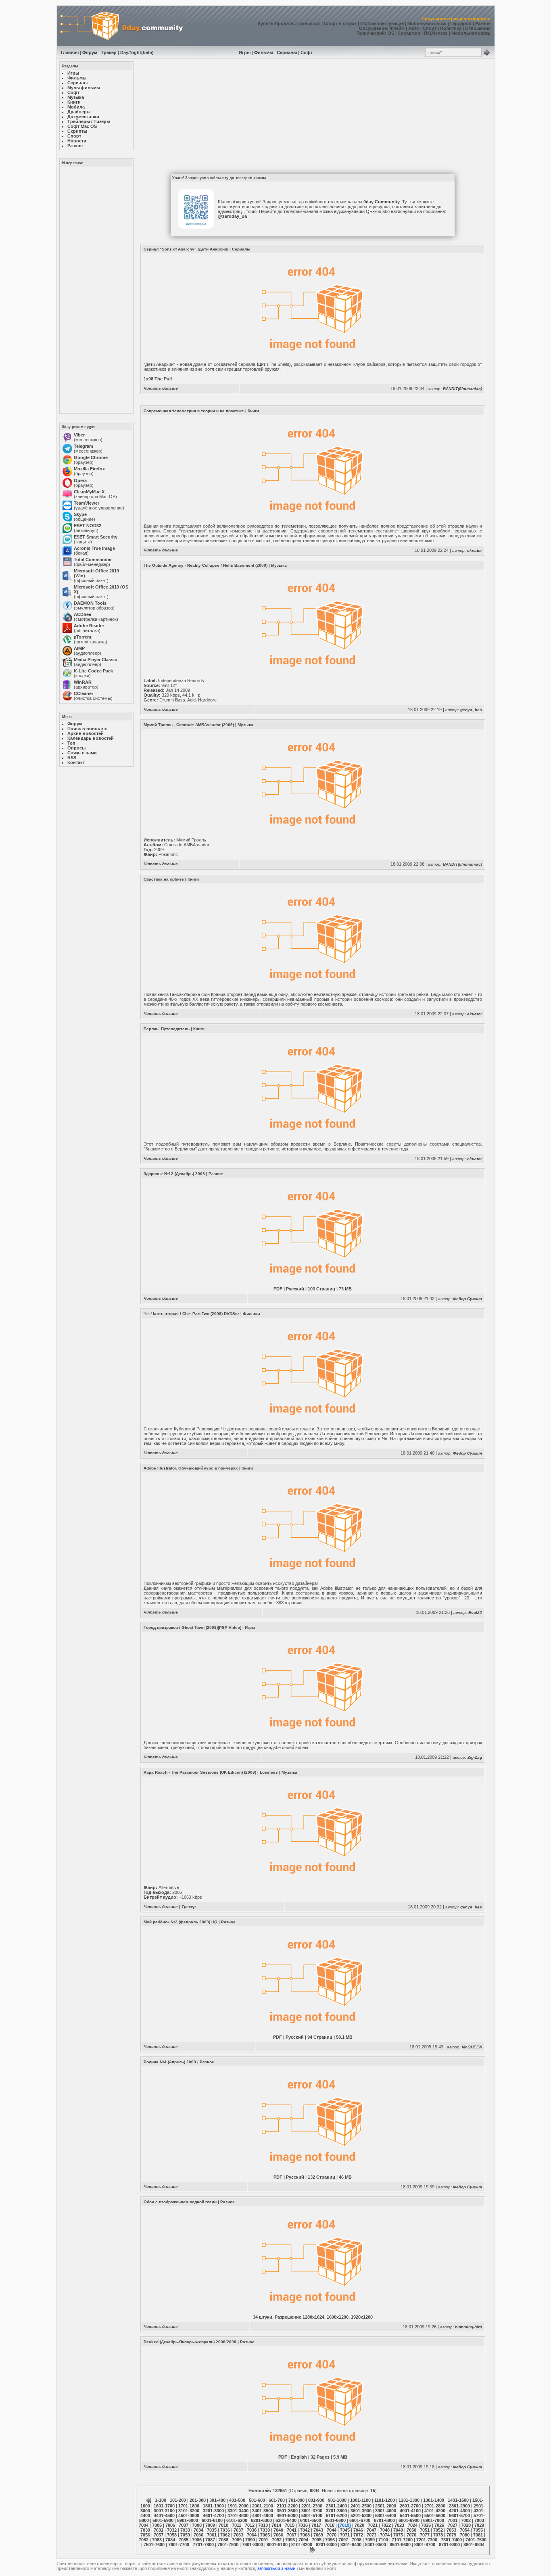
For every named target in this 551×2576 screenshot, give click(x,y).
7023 (399, 2525)
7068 (305, 2535)
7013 (263, 2525)
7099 (370, 2540)
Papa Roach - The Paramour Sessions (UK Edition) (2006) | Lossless (211, 1772)
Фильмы (264, 52)
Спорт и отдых (340, 23)
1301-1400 (434, 2500)
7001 (453, 2520)
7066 (278, 2535)
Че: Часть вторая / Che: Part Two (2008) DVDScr (191, 1314)
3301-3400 (238, 2511)
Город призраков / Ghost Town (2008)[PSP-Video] (192, 1627)
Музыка (279, 565)
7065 (265, 2535)
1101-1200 (385, 2500)
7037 (238, 2530)
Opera (80, 480)
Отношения (478, 28)
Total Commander (93, 559)
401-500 (237, 2500)
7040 (278, 2530)
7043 (318, 2530)
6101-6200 (237, 2520)
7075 (398, 2535)
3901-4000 (386, 2511)
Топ (71, 743)
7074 (385, 2535)
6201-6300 (261, 2520)
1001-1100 (360, 2500)
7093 (290, 2540)
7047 (372, 2530)
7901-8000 (253, 2545)
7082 (144, 2540)
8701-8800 (449, 2545)
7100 (383, 2540)
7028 (466, 2525)
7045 (345, 2530)
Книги (253, 411)
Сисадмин (409, 33)
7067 (292, 2535)
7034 (198, 2530)
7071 (345, 2535)
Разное (483, 23)
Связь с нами (82, 753)
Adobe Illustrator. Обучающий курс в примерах (191, 1468)
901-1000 (337, 2500)
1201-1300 (409, 2500)
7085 (184, 2540)
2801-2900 (459, 2506)
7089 (237, 2540)
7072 (358, 2535)
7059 (185, 2535)
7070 (332, 2535)
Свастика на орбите (164, 879)
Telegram (83, 446)
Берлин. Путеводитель (167, 1029)
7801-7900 (228, 2545)
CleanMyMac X (89, 492)
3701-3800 (336, 2511)
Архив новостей (86, 733)
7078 (438, 2535)
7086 (197, 2540)
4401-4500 (164, 2515)
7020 (359, 2525)
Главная (70, 52)
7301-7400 (451, 2540)
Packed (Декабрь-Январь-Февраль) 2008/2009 (190, 2342)
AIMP (79, 648)
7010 (223, 2525)
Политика (451, 28)
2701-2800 (435, 2506)
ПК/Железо (436, 33)
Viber (79, 435)
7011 (237, 2525)
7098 (357, 2540)
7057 (159, 2535)
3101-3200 (189, 2511)
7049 (398, 2530)
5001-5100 (312, 2515)
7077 (425, 2535)
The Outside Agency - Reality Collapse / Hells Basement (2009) (206, 565)
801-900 (316, 2500)
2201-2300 (312, 2506)
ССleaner (83, 693)
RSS (72, 758)
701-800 (296, 2500)
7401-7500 (476, 2540)
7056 (145, 2535)
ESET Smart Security (96, 537)
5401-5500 (410, 2515)
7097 (343, 2540)
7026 (439, 2525)
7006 (170, 2525)
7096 (330, 2540)
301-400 (217, 2500)
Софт (307, 52)
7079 (451, 2535)
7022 (386, 2525)
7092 (277, 2540)
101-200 (178, 2500)
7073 (372, 2535)
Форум (90, 52)
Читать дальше (161, 388)
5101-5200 (336, 2515)
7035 (212, 2530)
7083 (157, 2540)
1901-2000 (238, 2506)
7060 (198, 2535)
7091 (263, 2540)
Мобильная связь (427, 23)
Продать (284, 23)
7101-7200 (402, 2540)
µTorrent (83, 637)
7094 (303, 2540)
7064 (252, 2535)
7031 (159, 2530)
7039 (265, 2530)
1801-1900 (213, 2506)
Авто (414, 28)
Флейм (397, 28)
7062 (225, 2535)
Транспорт (308, 23)
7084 (170, 2540)
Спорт (430, 28)
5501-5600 (435, 2515)
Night (135, 52)
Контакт (76, 762)
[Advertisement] (96, 290)
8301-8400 (351, 2545)
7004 (144, 2525)
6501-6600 (335, 2520)
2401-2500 (361, 2506)
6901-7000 (434, 2520)
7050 (411, 2530)
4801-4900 (263, 2515)
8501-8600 (400, 2545)
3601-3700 (312, 2511)
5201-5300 (361, 2515)
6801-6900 (409, 2520)
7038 (252, 2530)
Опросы (76, 748)
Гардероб (461, 23)
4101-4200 (435, 2511)
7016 (303, 2525)
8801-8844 (474, 2545)
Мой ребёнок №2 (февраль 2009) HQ (181, 1922)
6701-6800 (384, 2520)
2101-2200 (287, 2506)
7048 (385, 2530)
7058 (172, 2535)
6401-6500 (311, 2520)
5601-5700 (459, 2515)
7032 (172, 2530)
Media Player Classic (95, 660)
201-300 (198, 2500)
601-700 (277, 2500)
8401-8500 (376, 2545)
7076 (411, 2535)
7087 (210, 2540)
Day (124, 52)
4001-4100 (410, 2511)
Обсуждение (373, 28)
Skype (80, 514)
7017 (316, 2525)
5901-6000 (188, 2520)
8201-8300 (326, 2545)
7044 (332, 2530)
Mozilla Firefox (89, 469)
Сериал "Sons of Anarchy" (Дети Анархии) (186, 249)
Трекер (109, 52)
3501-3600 (287, 2511)
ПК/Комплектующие (382, 23)
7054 (465, 2530)
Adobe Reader (89, 626)
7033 (185, 2530)
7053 (451, 2530)
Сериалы (287, 52)
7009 (210, 2525)
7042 (305, 2530)
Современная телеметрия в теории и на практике (194, 411)
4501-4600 (189, 2515)
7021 (373, 2525)
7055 (478, 2530)
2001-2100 (263, 2506)
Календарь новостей (91, 738)
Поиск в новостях (87, 729)
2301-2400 (336, 2506)
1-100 (161, 2500)
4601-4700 (213, 2515)
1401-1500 (458, 2500)
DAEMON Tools (90, 603)
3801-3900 (361, 2511)
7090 (250, 2540)
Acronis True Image (94, 548)
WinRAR (83, 682)
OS (391, 33)
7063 (238, 2535)
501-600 (257, 2500)
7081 (478, 2535)
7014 (276, 2525)
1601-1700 (164, 2506)
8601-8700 (425, 2545)
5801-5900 (163, 2520)
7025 (426, 2525)
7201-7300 (427, 2540)
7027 (453, 2525)
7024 (413, 2525)
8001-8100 (277, 2545)
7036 (225, 2530)
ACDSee (82, 614)
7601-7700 (179, 2545)
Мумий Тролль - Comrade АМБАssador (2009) (189, 725)
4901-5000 (287, 2515)
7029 (479, 2525)
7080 (465, 2535)
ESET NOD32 (88, 526)
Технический (371, 33)
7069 (318, 2535)
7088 (223, 2540)
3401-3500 (263, 2511)
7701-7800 (203, 2545)
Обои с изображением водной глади (180, 2202)
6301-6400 (286, 2520)
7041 (292, 2530)
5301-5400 (386, 2515)
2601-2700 (410, 2506)
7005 (157, 2525)
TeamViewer (87, 503)
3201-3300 (213, 2511)
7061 (212, 2535)
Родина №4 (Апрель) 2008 (170, 2062)
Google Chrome (91, 457)
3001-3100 (164, 2511)
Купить (266, 23)
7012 (250, 2525)
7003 (479, 2520)
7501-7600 (154, 2545)
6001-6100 (212, 2520)
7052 (438, 2530)
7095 (317, 2540)
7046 (358, 2530)
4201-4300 (459, 2511)
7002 (466, 2520)
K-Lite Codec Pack (93, 671)
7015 (290, 2525)
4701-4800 (238, 2515)
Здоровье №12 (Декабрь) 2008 (174, 1174)
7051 (425, 2530)
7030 (145, 2530)
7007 (184, 2525)
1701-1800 (189, 2506)
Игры (245, 52)
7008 (197, 2525)
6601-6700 (360, 2520)
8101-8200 (302, 2545)
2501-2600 (386, 2506)
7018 (330, 2525)
